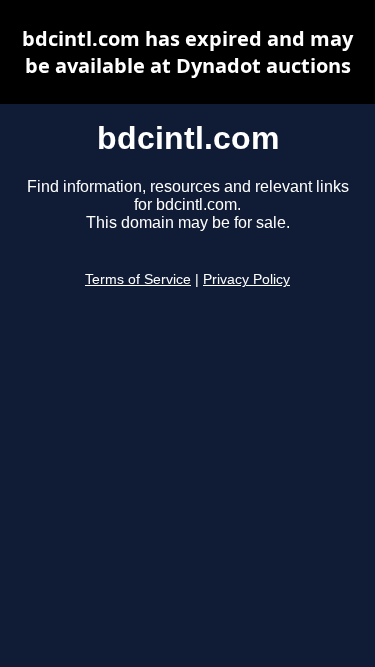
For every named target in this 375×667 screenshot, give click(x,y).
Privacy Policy (246, 279)
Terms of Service (138, 279)
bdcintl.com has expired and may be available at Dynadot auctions (187, 52)
